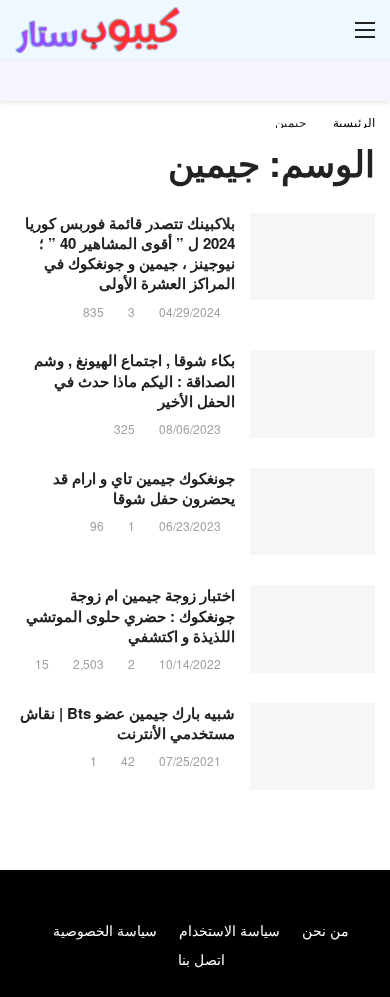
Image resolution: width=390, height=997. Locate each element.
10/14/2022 (190, 663)
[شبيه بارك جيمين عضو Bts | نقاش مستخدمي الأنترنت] (312, 747)
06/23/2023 (190, 525)
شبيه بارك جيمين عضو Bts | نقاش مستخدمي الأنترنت (127, 723)
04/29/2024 (190, 311)
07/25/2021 (190, 760)
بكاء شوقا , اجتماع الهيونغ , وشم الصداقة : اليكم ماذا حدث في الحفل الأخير (134, 380)
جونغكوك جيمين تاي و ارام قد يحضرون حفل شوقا (144, 488)
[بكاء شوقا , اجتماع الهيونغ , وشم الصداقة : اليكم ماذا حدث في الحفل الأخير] (312, 394)
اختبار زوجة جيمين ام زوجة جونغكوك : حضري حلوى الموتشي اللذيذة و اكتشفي (130, 615)
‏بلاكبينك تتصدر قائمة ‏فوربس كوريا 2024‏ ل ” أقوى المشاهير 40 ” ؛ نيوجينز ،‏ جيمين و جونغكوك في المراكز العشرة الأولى (130, 253)
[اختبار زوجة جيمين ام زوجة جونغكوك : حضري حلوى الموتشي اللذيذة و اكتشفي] (312, 629)
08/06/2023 (190, 428)
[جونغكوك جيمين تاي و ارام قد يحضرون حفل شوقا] (312, 512)
